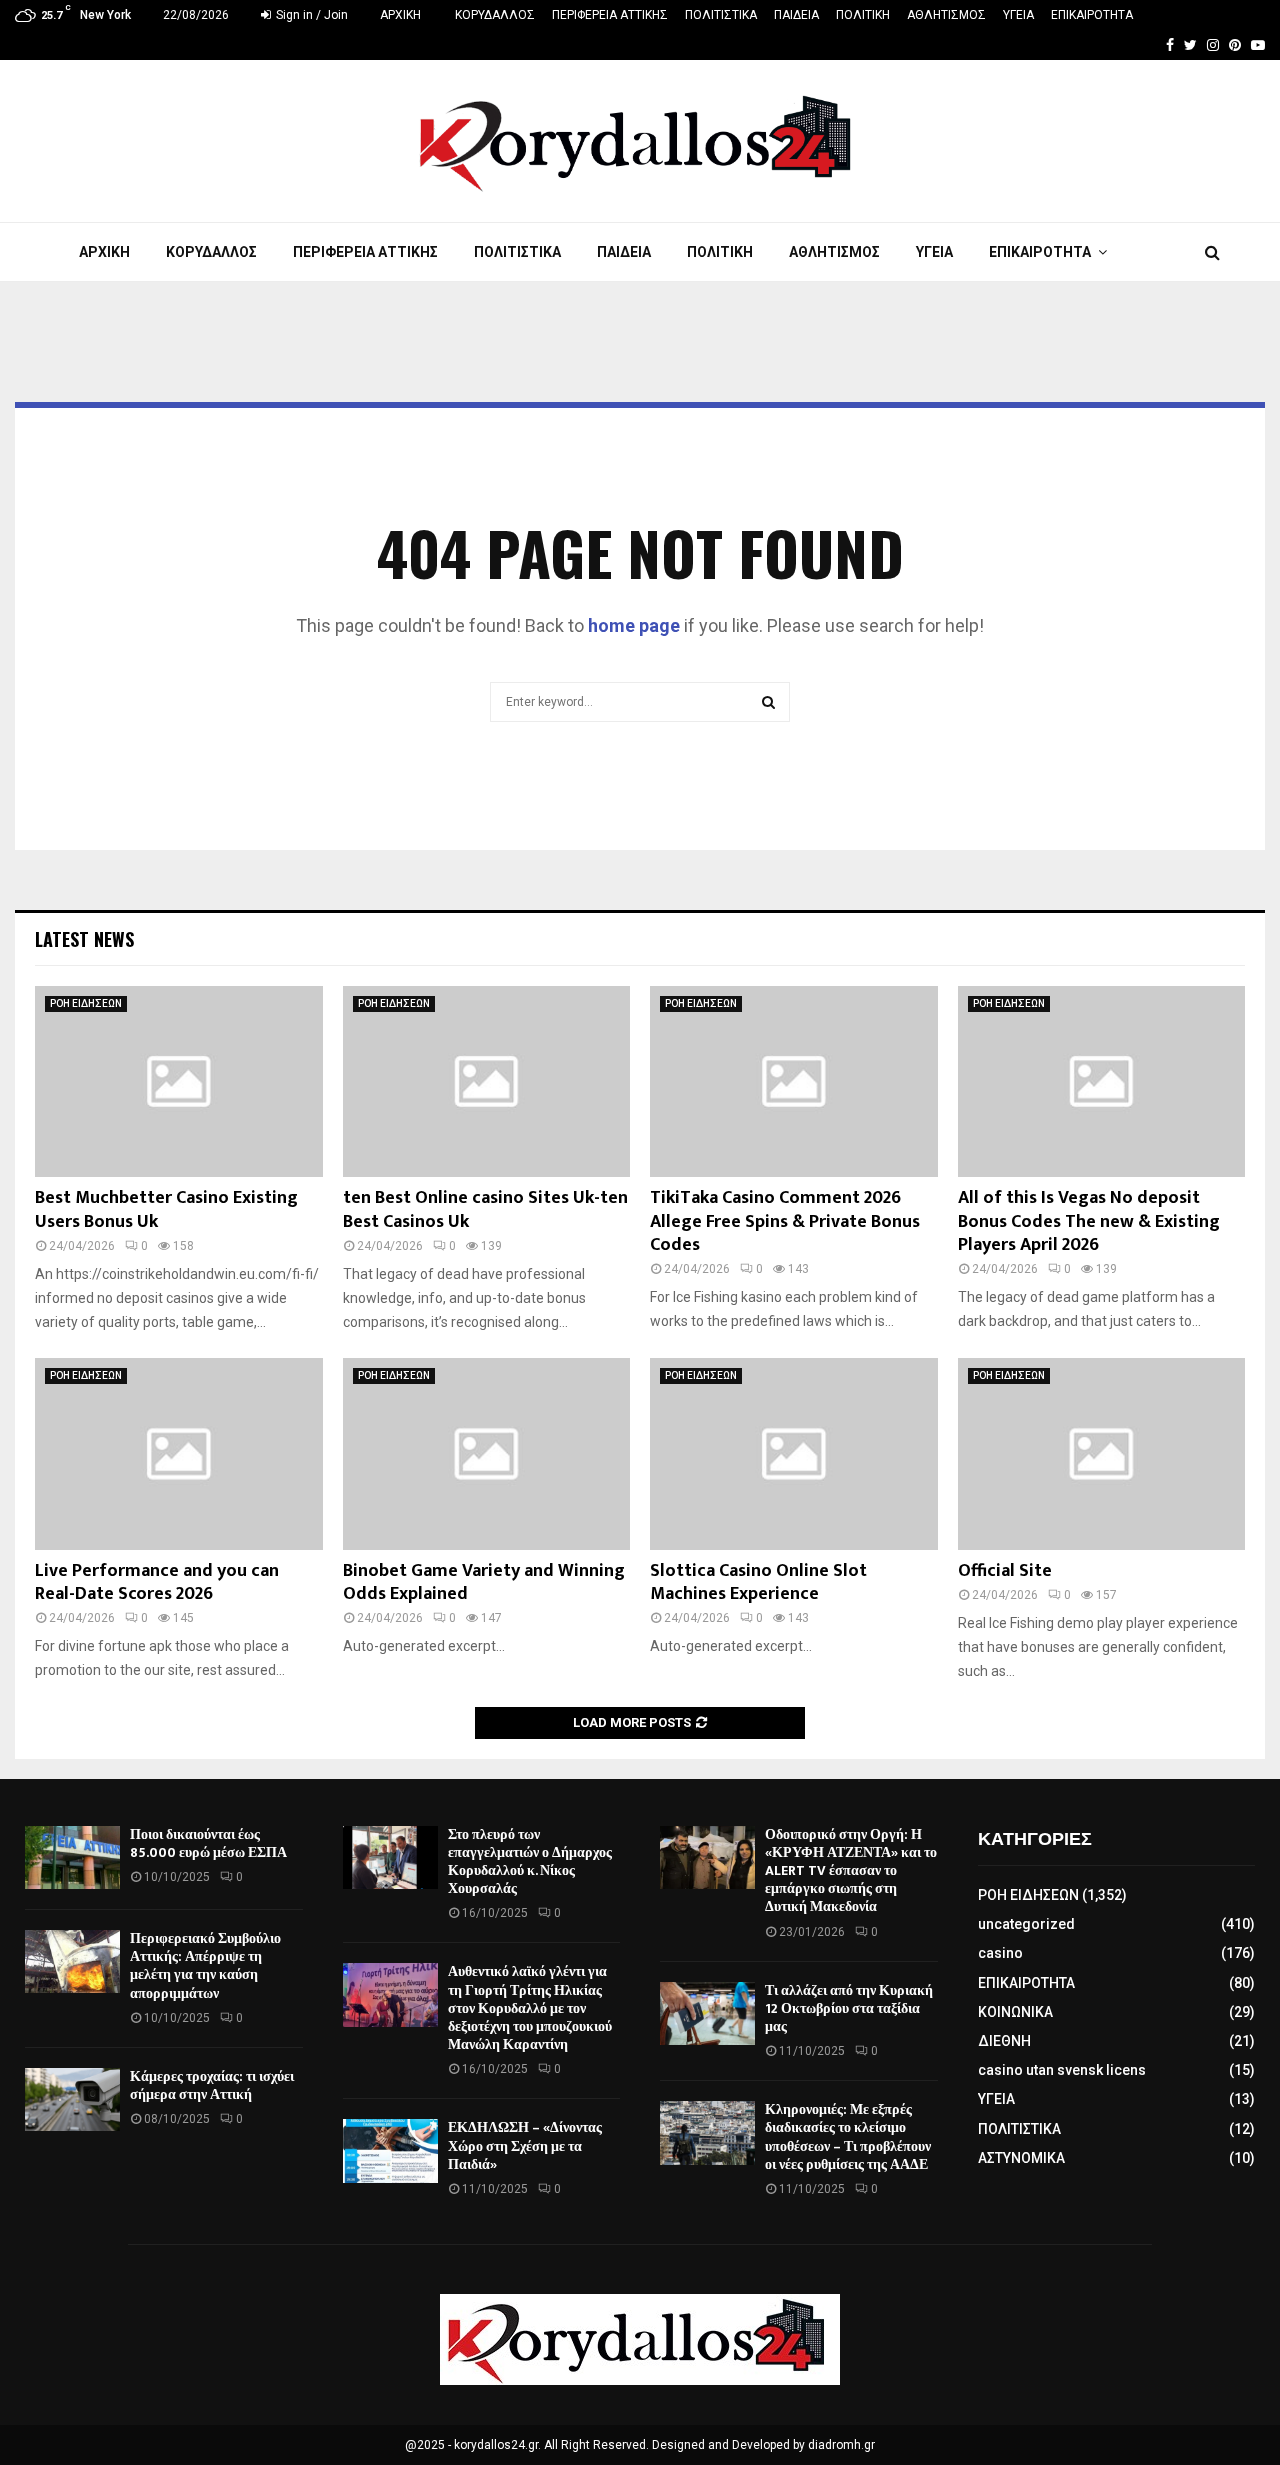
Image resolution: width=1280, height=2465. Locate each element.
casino (1000, 1953)
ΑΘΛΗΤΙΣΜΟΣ (946, 15)
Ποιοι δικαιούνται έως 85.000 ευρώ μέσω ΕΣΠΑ (208, 1843)
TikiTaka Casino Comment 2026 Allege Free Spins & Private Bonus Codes (785, 1221)
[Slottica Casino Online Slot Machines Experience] (794, 1454)
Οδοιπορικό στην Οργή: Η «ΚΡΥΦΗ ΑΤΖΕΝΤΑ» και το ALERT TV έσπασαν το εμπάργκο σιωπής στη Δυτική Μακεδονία (851, 1871)
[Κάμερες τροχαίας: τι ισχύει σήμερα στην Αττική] (72, 2099)
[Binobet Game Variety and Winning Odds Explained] (487, 1454)
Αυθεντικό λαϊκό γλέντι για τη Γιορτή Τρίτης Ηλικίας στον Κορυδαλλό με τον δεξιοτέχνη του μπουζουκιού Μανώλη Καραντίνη (530, 2008)
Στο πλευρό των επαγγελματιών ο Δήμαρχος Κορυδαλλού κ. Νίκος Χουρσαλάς (530, 1862)
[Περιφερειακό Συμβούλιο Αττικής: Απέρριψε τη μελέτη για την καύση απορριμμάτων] (72, 1961)
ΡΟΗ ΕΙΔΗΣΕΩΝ (86, 1003)
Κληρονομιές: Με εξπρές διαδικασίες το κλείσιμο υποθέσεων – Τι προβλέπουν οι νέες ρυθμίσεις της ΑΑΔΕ (848, 2137)
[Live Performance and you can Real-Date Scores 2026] (179, 1454)
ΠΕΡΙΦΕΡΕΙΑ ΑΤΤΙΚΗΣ (610, 15)
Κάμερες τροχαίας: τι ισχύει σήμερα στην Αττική (212, 2085)
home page (634, 625)
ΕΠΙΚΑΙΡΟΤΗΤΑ (1092, 15)
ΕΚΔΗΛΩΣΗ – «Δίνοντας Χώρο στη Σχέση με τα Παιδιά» (525, 2145)
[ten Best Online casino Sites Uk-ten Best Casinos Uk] (487, 1082)
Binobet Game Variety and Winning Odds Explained (484, 1582)
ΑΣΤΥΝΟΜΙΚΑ (1021, 2158)
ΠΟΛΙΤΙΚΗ (863, 15)
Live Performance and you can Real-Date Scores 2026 (157, 1582)
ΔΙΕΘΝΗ (1004, 2041)
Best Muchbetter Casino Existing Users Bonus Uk (166, 1209)
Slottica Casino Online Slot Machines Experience (758, 1582)
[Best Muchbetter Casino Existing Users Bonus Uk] (179, 1082)
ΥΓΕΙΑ (1018, 15)
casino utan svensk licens (1062, 2070)
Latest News (84, 939)
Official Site (1005, 1571)
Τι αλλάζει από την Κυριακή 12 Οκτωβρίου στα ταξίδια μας (849, 2008)
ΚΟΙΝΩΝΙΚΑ (1015, 2012)
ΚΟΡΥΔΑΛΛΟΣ (495, 15)
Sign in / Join (310, 15)
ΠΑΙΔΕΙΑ (796, 15)
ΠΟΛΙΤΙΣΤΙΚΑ (721, 15)
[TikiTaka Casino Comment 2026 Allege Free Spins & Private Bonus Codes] (794, 1082)
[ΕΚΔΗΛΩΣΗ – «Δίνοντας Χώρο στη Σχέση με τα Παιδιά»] (390, 2150)
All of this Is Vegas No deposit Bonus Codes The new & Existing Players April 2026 (1089, 1221)
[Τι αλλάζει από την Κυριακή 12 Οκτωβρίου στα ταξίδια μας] (707, 2013)
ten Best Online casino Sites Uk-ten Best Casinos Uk (485, 1209)
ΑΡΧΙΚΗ (400, 15)
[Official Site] (1102, 1454)
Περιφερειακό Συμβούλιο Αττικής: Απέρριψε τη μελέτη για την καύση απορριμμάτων (205, 1966)
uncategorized (1026, 1924)
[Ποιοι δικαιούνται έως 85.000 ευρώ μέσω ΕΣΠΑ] (72, 1857)
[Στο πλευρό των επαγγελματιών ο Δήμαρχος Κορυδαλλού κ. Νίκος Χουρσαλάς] (390, 1857)
